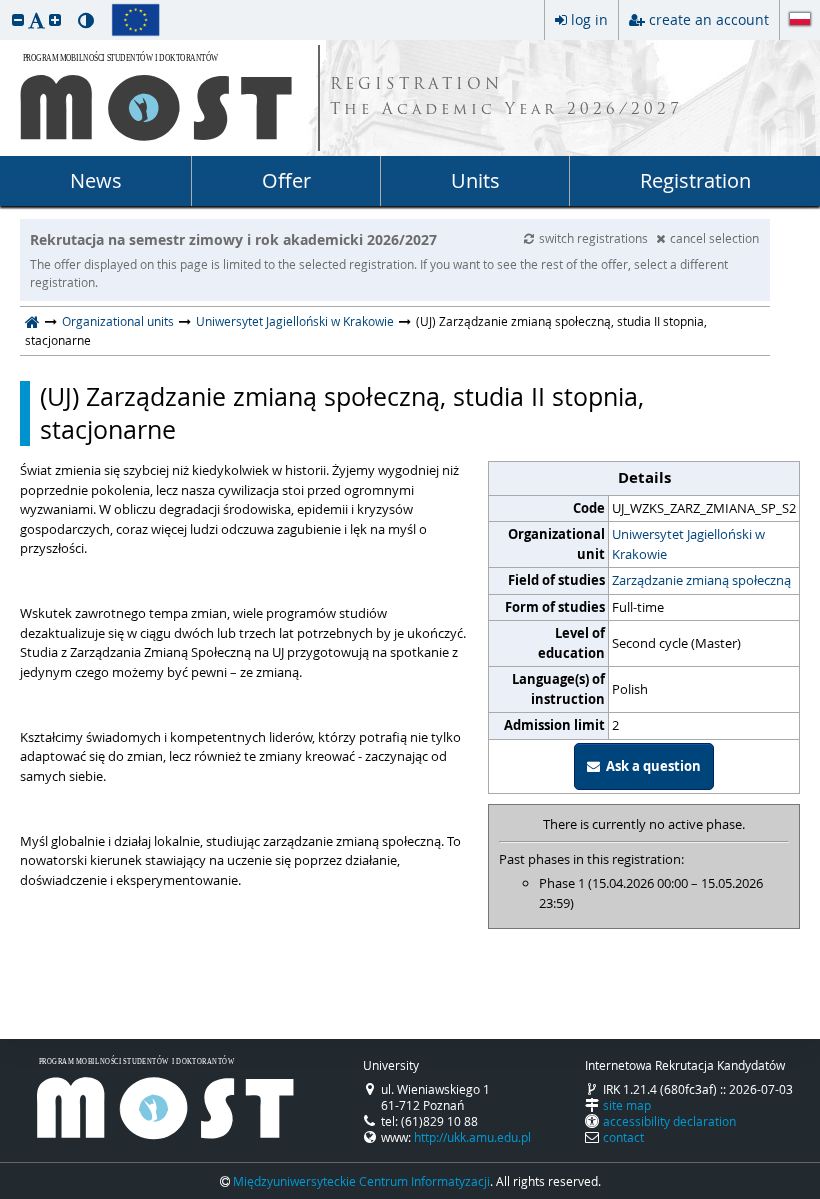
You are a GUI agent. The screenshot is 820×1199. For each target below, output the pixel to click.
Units (475, 180)
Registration (695, 180)
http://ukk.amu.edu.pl (472, 1137)
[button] (18, 19)
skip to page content (5, 5)
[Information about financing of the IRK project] (135, 20)
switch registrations (595, 238)
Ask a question (650, 766)
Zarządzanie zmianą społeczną (701, 580)
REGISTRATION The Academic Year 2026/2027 (506, 98)
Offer (286, 180)
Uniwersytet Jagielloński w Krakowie (295, 321)
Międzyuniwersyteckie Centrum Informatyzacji (361, 1181)
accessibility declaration (669, 1121)
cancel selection (714, 238)
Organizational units (118, 321)
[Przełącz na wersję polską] (800, 21)
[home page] (32, 321)
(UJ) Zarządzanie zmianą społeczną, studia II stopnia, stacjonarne (342, 413)
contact (623, 1137)
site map (627, 1105)
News (96, 180)
